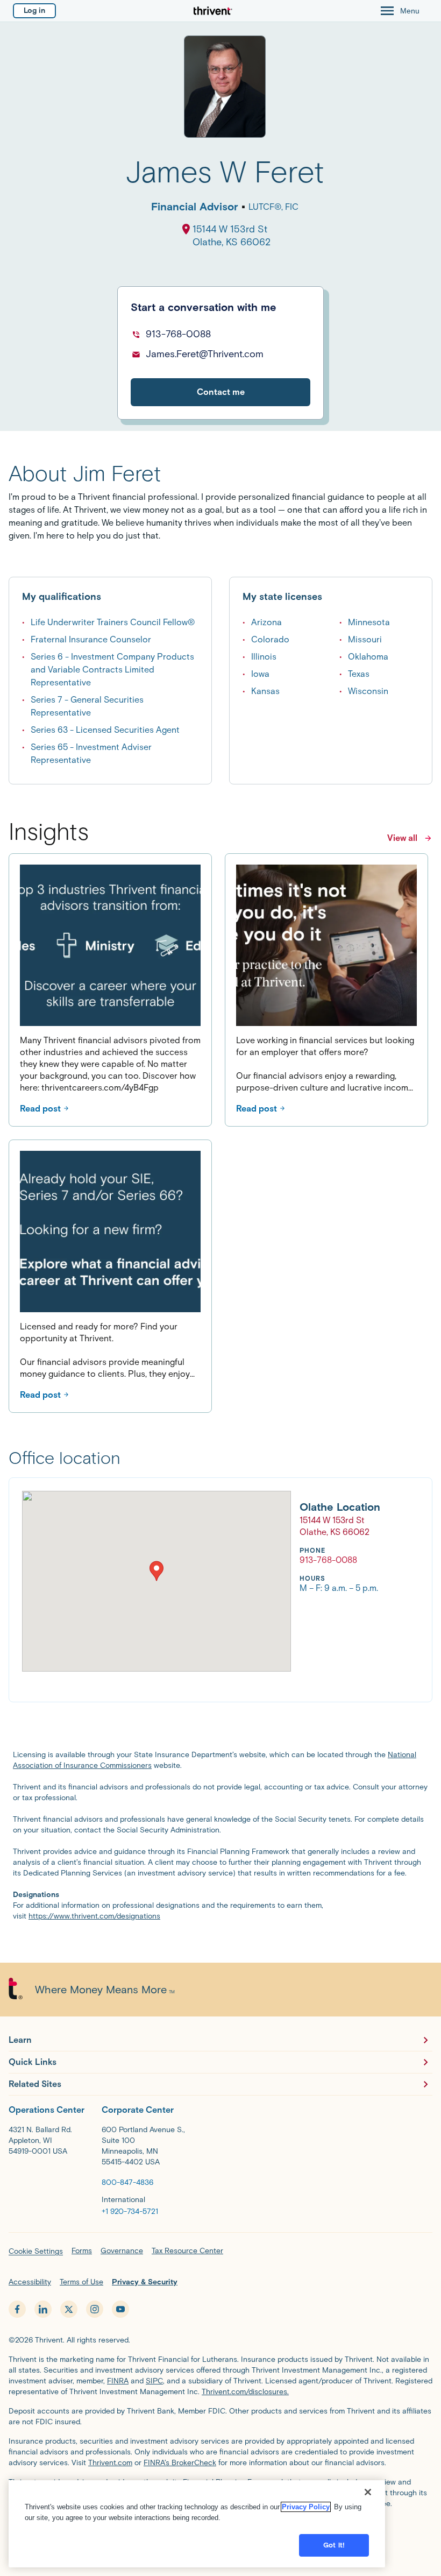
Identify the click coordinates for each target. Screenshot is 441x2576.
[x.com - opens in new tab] (69, 2309)
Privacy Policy (306, 2507)
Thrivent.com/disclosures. (245, 2392)
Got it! (334, 2545)
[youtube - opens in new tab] (120, 2309)
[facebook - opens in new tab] (17, 2309)
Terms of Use (81, 2282)
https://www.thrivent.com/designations (94, 1916)
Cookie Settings (36, 2251)
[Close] (368, 2492)
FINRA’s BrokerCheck (180, 2463)
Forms (82, 2251)
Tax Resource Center (187, 2251)
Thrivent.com (110, 2463)
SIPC (154, 2381)
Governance (122, 2251)
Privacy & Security (145, 2282)
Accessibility (30, 2282)
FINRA (118, 2381)
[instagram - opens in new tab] (95, 2309)
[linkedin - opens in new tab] (43, 2309)
